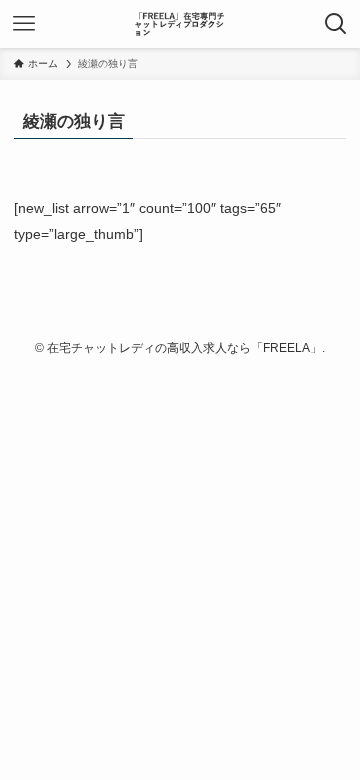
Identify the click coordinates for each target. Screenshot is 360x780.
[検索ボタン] (336, 24)
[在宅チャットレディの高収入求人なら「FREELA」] (179, 24)
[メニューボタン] (24, 24)
